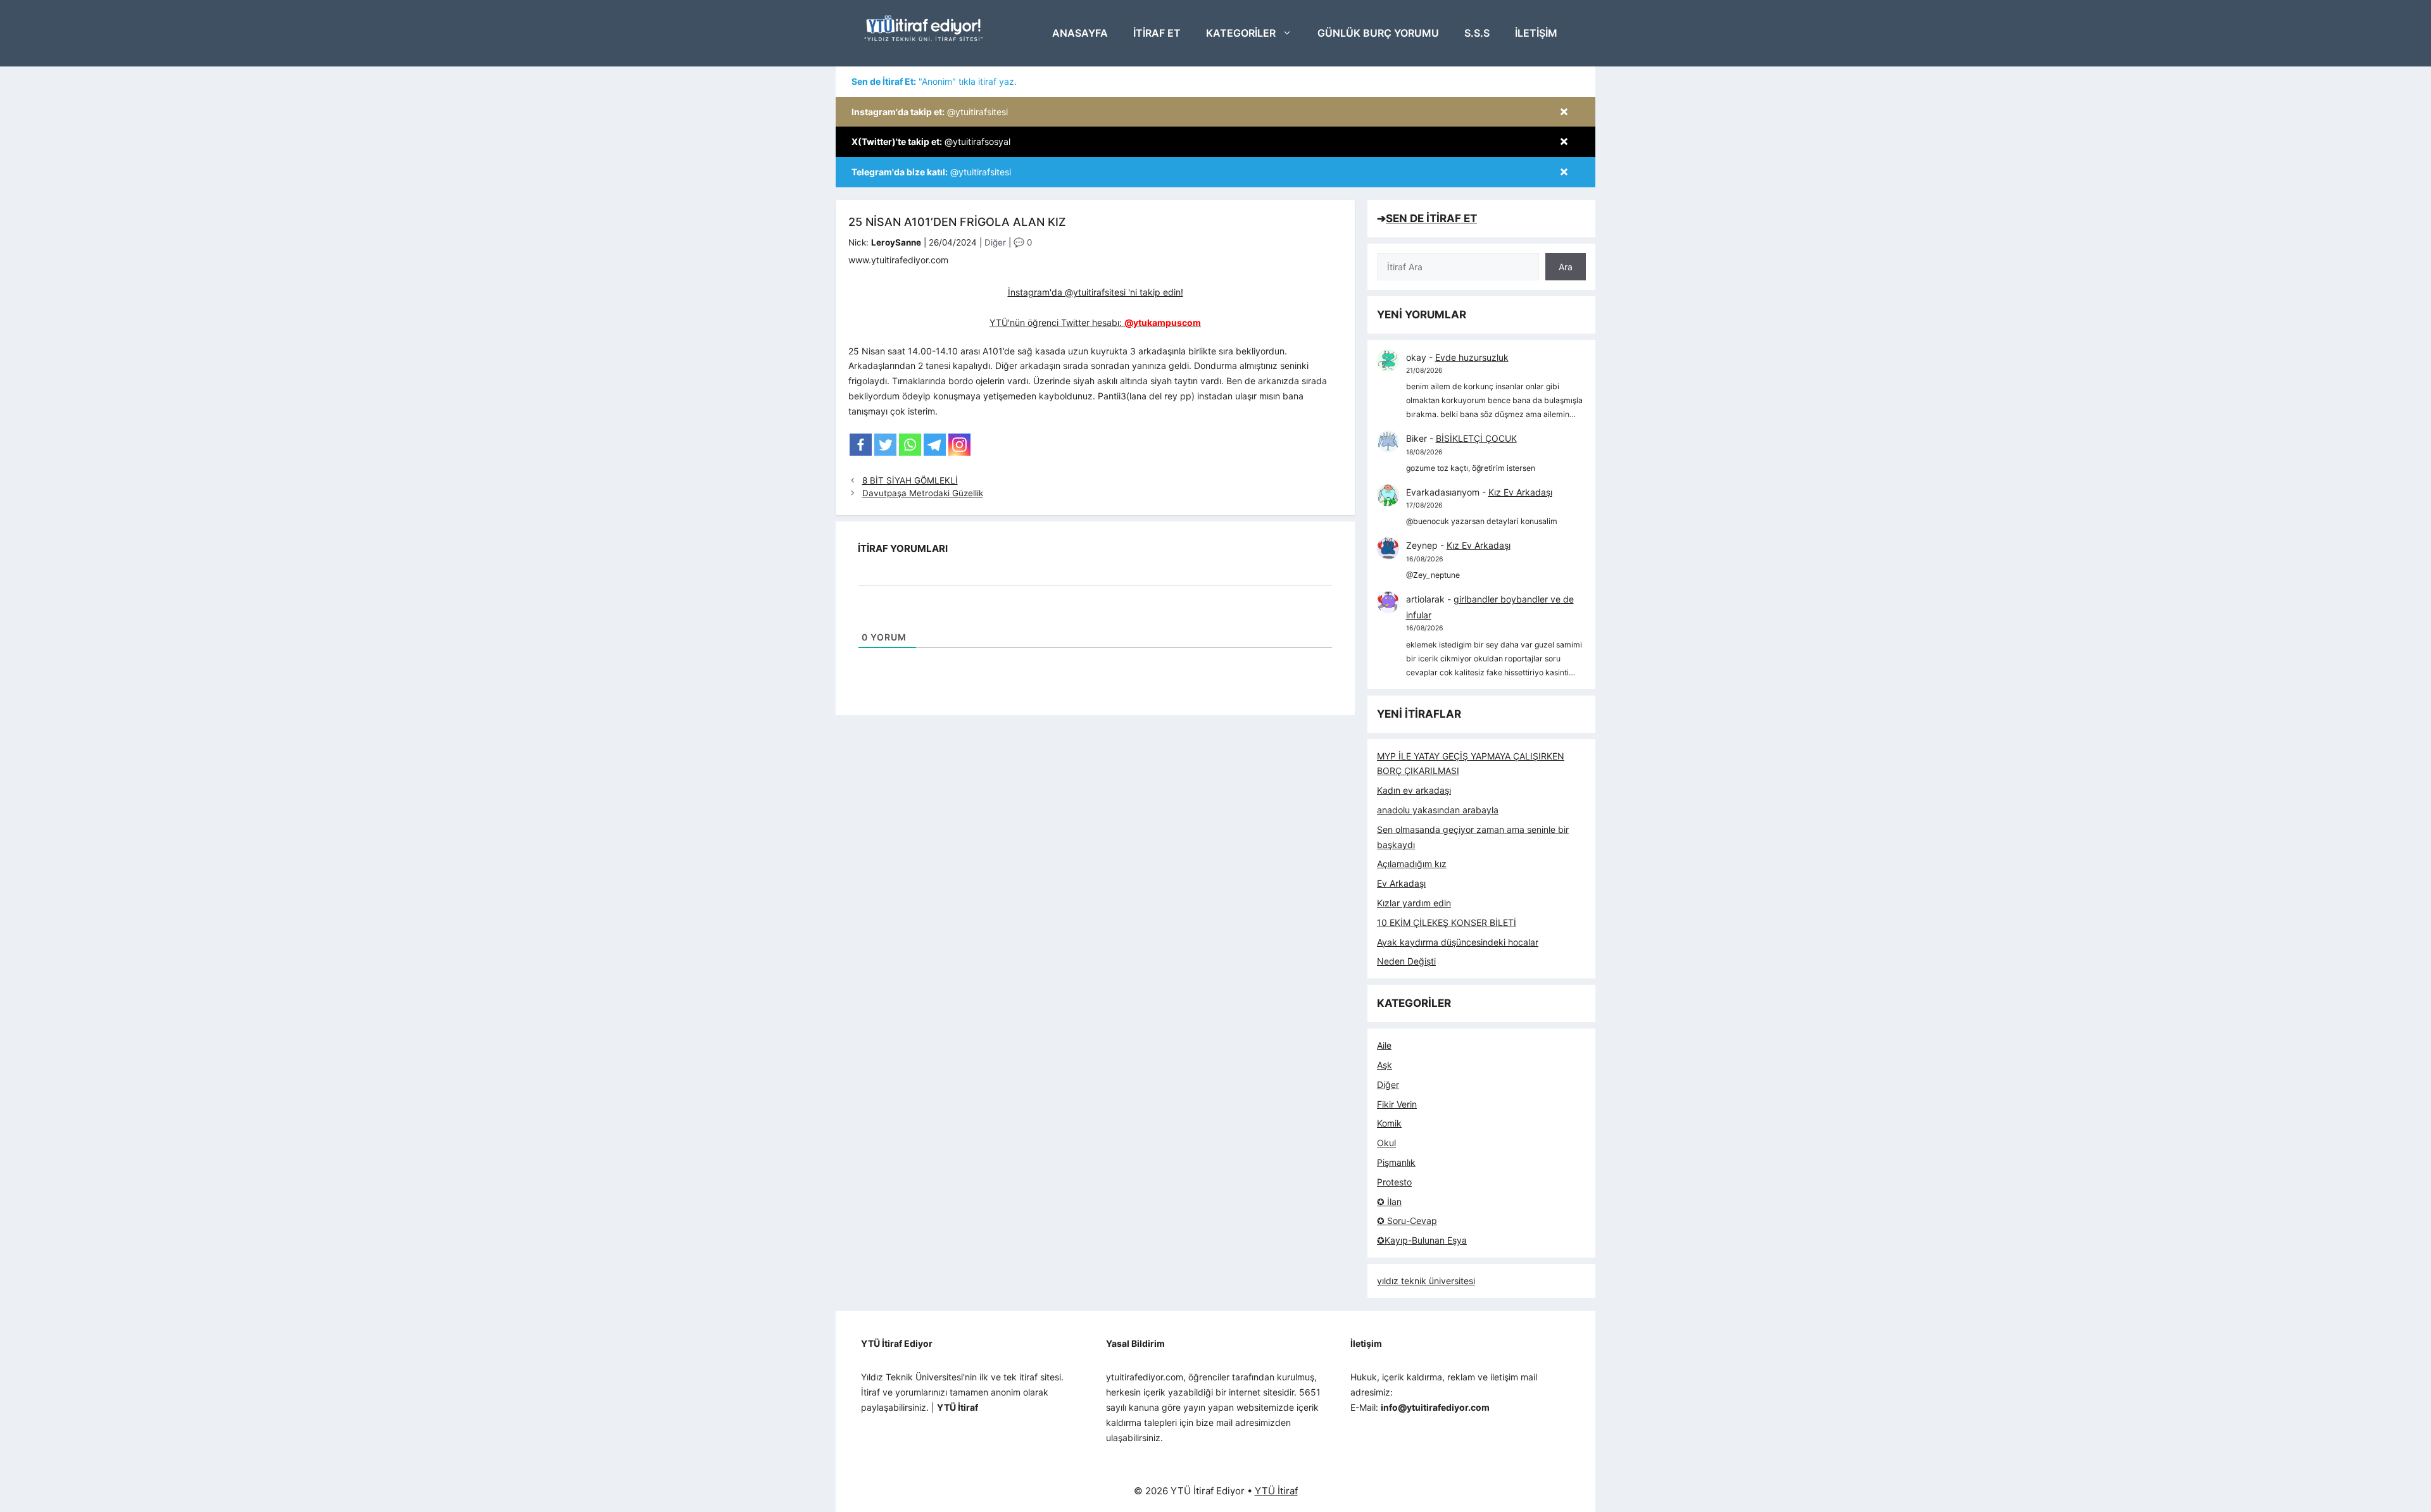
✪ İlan (1389, 1202)
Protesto (1394, 1182)
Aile (1384, 1045)
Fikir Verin (1397, 1104)
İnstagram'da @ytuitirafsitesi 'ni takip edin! (1096, 292)
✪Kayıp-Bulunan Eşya (1422, 1240)
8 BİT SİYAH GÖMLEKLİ (910, 480)
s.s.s (1477, 33)
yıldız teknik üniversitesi (1426, 1281)
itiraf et (1157, 33)
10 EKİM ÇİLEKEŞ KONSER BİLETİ (1447, 922)
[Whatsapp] (910, 445)
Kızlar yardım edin (1414, 903)
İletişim (1536, 33)
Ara (1566, 267)
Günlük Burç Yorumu (1378, 33)
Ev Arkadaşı (1401, 883)
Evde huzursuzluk (1472, 357)
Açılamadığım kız (1412, 864)
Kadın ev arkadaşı (1414, 790)
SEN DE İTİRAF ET (1431, 218)
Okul (1386, 1143)
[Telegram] (935, 445)
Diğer (995, 242)
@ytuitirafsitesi (930, 112)
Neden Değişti (1406, 961)
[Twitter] (885, 445)
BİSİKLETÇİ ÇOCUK (1476, 438)
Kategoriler (1241, 33)
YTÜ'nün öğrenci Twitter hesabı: (1095, 322)
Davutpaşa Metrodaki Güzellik (923, 493)
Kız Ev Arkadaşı (1520, 492)
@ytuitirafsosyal (931, 141)
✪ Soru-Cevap (1407, 1221)
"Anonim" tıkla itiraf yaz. (934, 81)
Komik (1389, 1123)
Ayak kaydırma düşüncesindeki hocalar (1458, 942)
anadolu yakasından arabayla (1438, 810)
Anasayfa (1080, 33)
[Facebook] (861, 445)
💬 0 (1023, 242)
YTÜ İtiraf (1276, 1491)
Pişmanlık (1396, 1162)
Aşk (1385, 1065)
